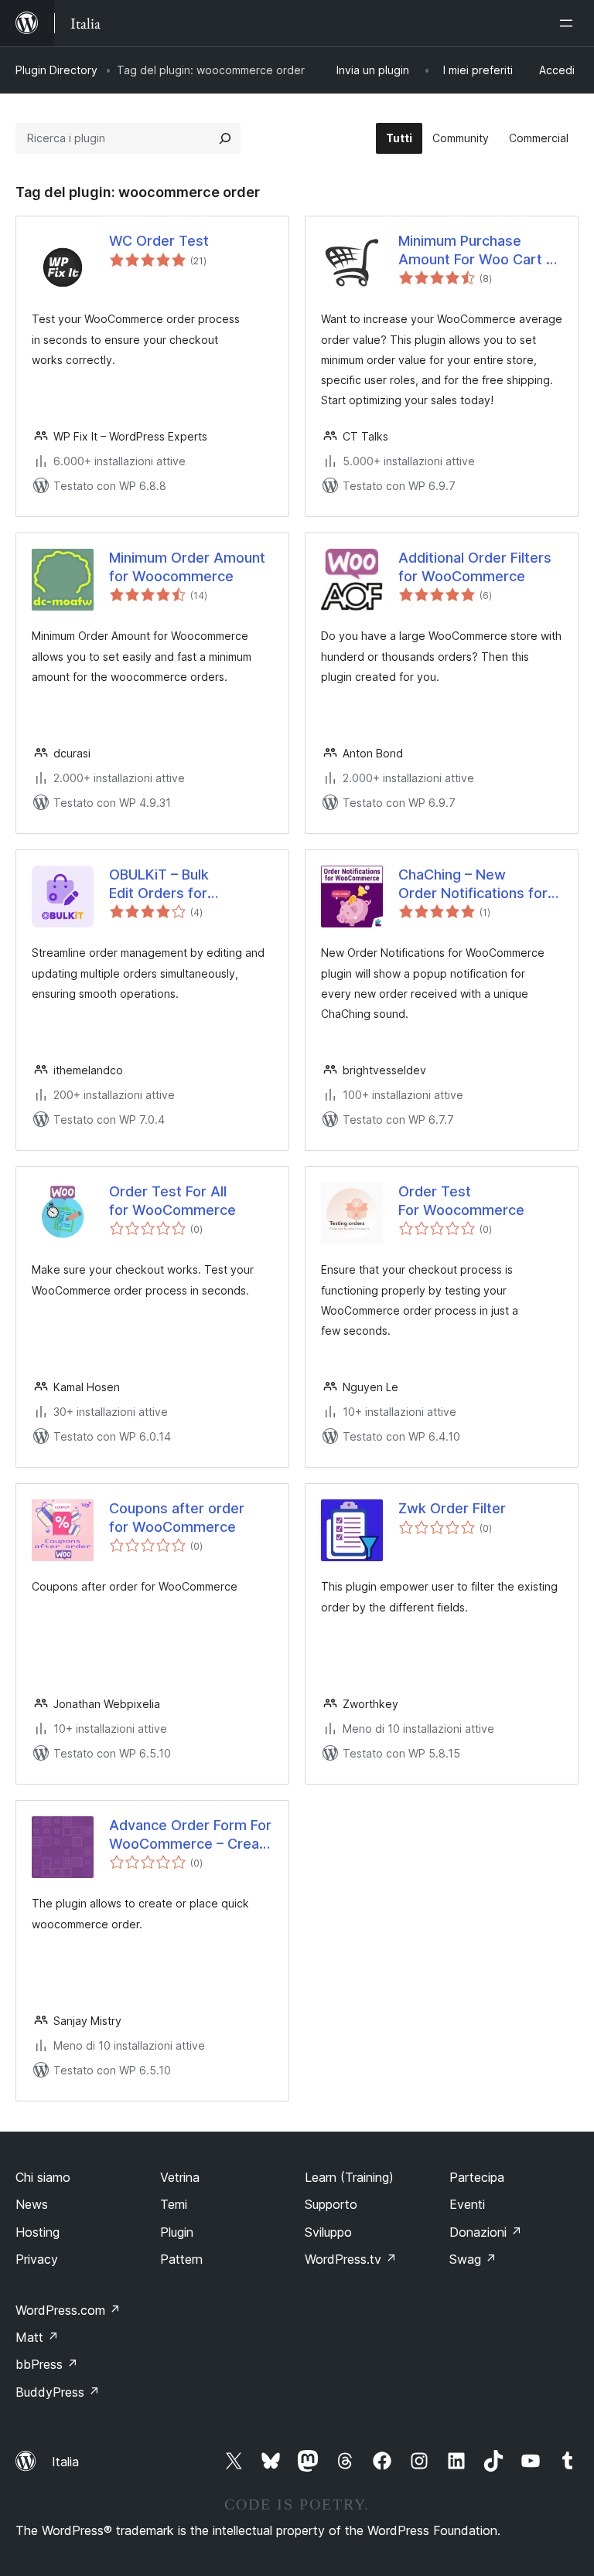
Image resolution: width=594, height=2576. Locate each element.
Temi (174, 2204)
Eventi (467, 2204)
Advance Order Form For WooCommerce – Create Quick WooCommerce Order (191, 1835)
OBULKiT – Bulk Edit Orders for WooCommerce (161, 884)
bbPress (47, 2364)
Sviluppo (328, 2232)
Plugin (177, 2232)
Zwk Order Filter (452, 1508)
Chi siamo (43, 2177)
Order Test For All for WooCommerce (172, 1200)
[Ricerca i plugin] (225, 138)
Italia (65, 2462)
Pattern (181, 2259)
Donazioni (486, 2232)
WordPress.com (68, 2310)
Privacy (37, 2259)
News (32, 2204)
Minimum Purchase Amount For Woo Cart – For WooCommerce (476, 250)
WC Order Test (159, 241)
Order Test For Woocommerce (461, 1200)
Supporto (331, 2204)
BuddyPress (58, 2392)
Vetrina (180, 2177)
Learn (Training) (349, 2177)
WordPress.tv (351, 2259)
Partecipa (477, 2177)
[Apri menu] (569, 23)
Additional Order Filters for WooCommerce (475, 567)
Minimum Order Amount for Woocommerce (187, 567)
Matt (37, 2337)
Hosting (38, 2232)
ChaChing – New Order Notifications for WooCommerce (473, 884)
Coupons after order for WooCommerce (177, 1517)
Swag (473, 2259)
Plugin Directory (56, 70)
